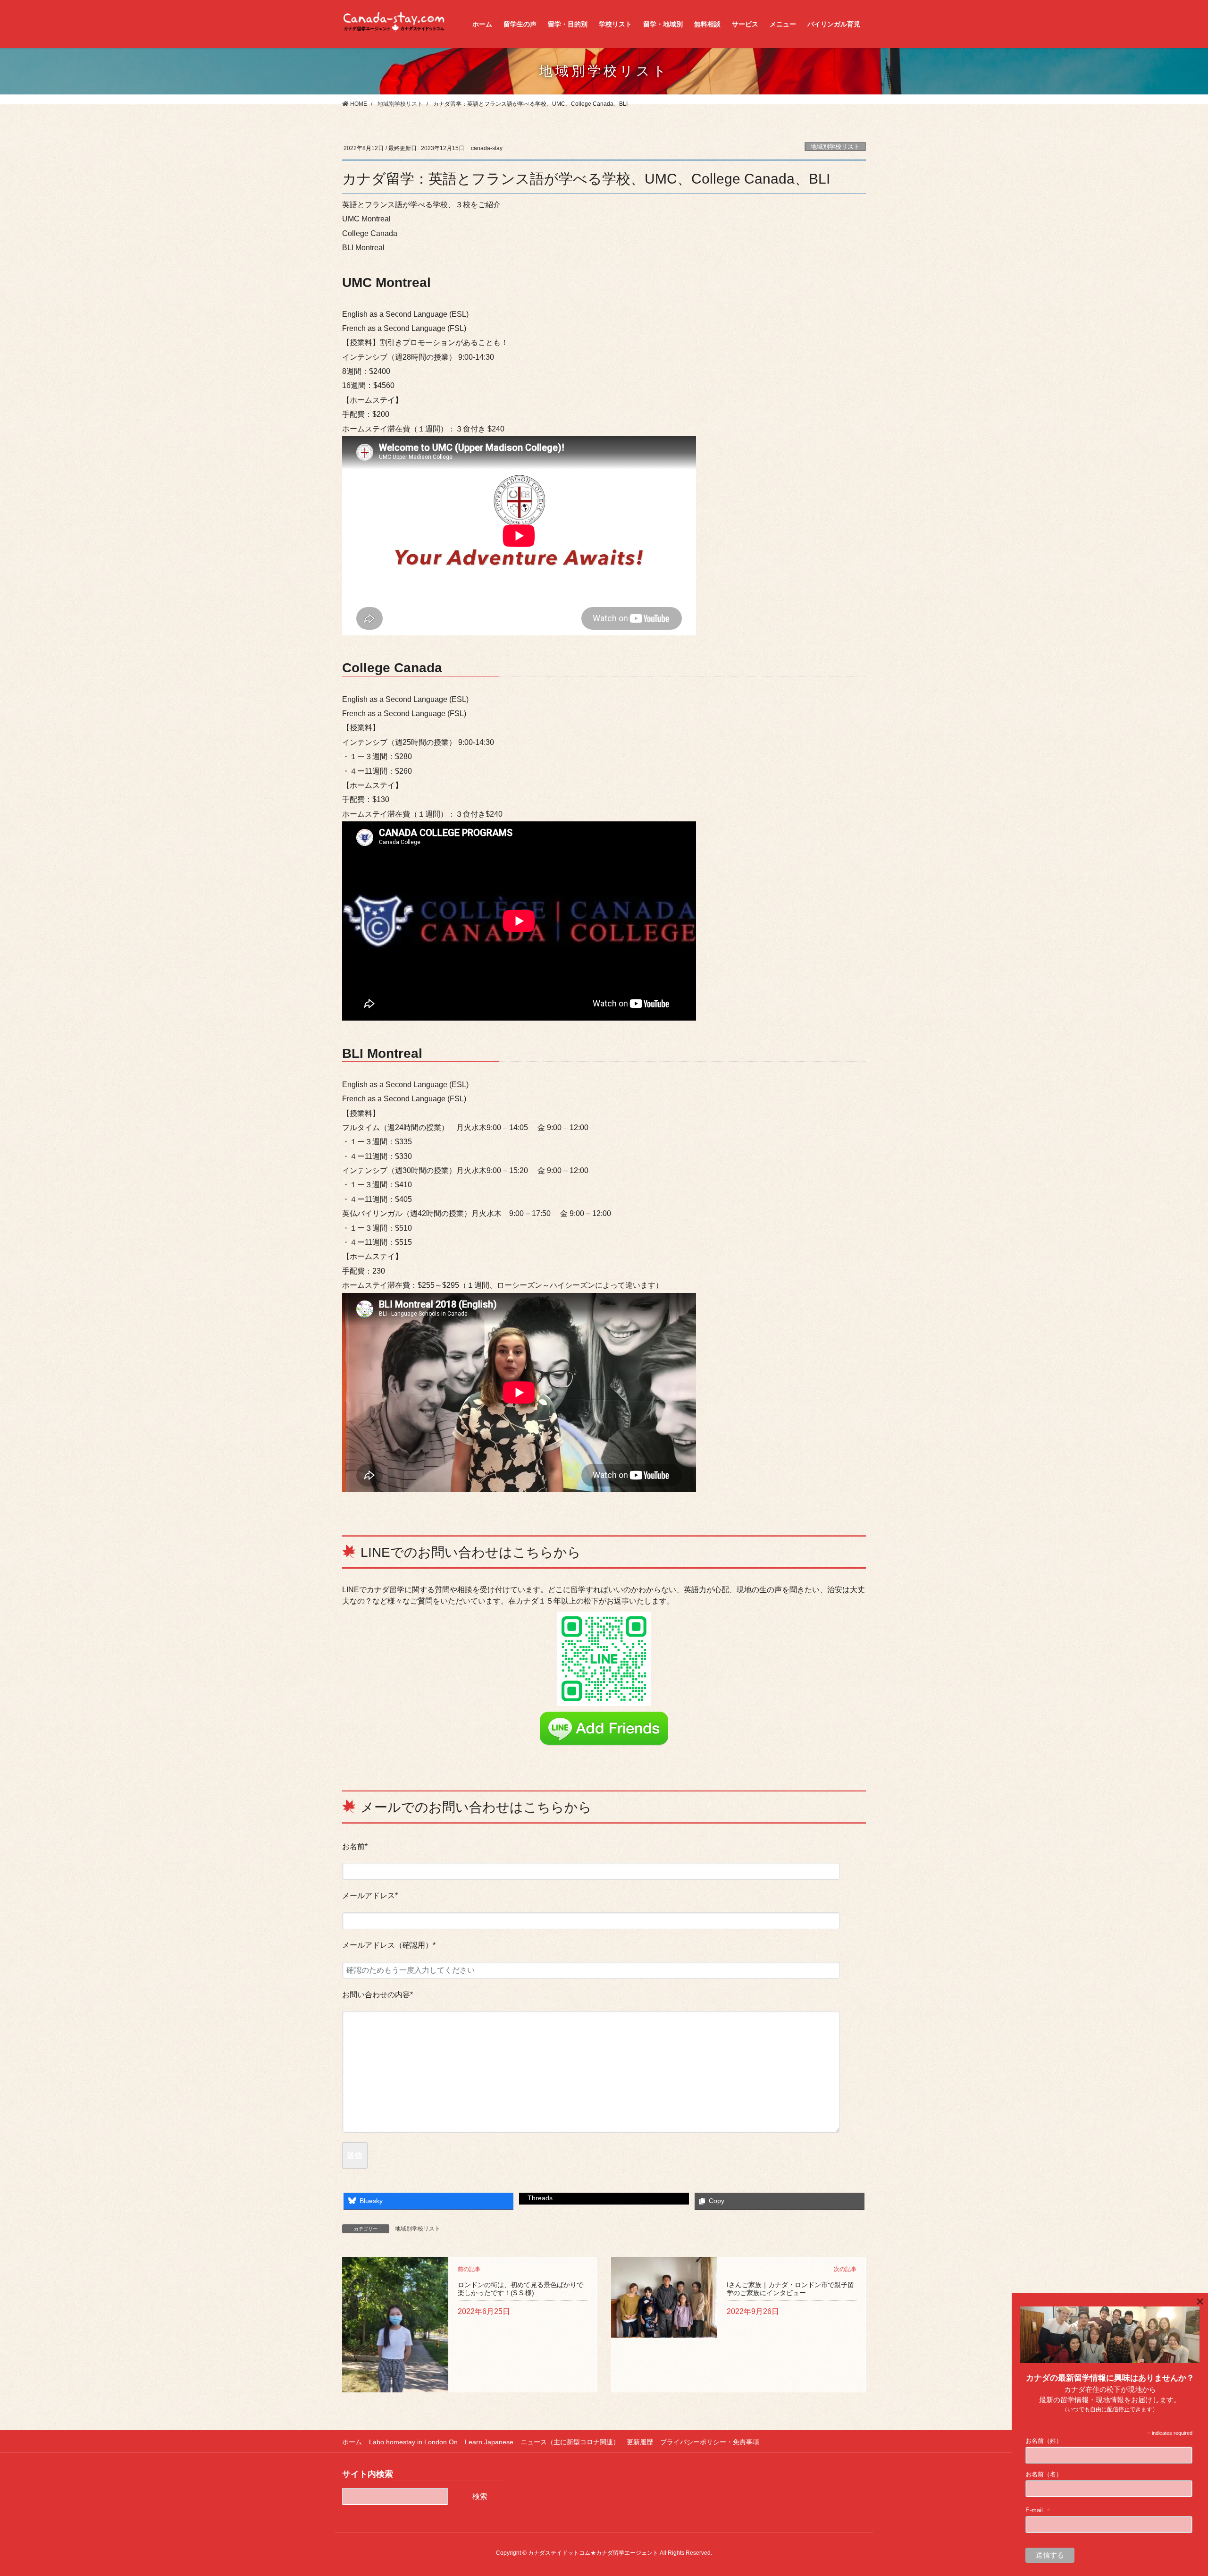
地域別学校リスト (835, 147)
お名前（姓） (1044, 2441)
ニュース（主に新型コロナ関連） (570, 2442)
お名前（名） (1044, 2474)
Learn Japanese (489, 2442)
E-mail (1038, 2510)
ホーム (352, 2442)
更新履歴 (640, 2442)
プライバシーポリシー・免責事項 (710, 2442)
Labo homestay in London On (413, 2442)
